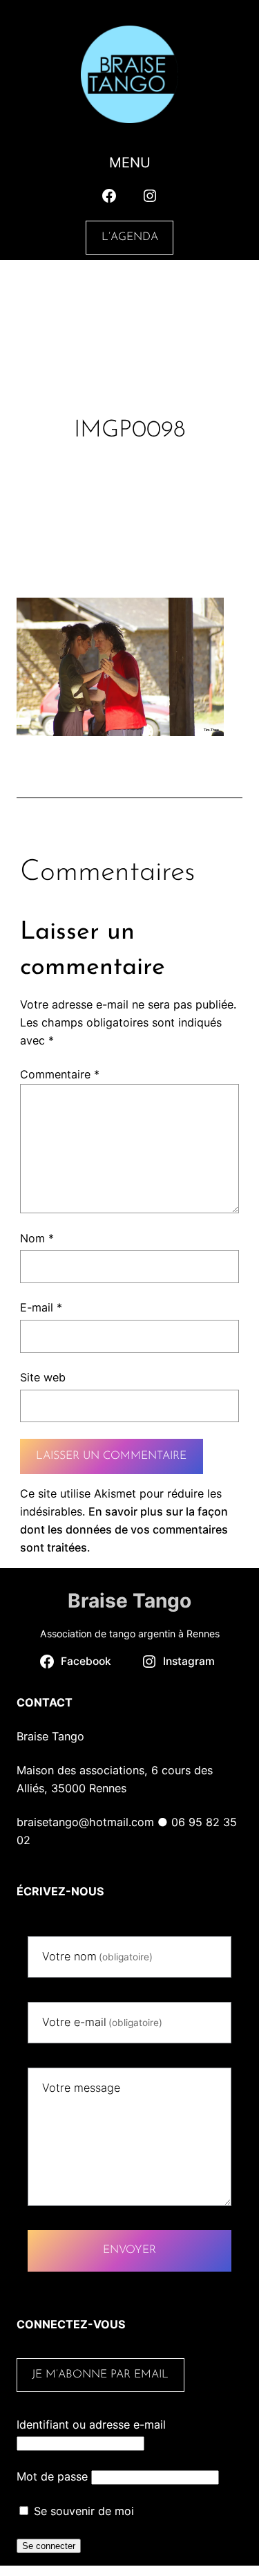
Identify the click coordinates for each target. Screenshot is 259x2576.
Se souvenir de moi (82, 2511)
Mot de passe (52, 2476)
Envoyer (129, 2250)
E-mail (41, 1307)
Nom (37, 1238)
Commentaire (60, 1074)
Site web (43, 1377)
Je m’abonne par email (100, 2375)
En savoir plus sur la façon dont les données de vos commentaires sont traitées (124, 1529)
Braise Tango (129, 1601)
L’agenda (130, 237)
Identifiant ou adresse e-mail (91, 2425)
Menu (130, 163)
